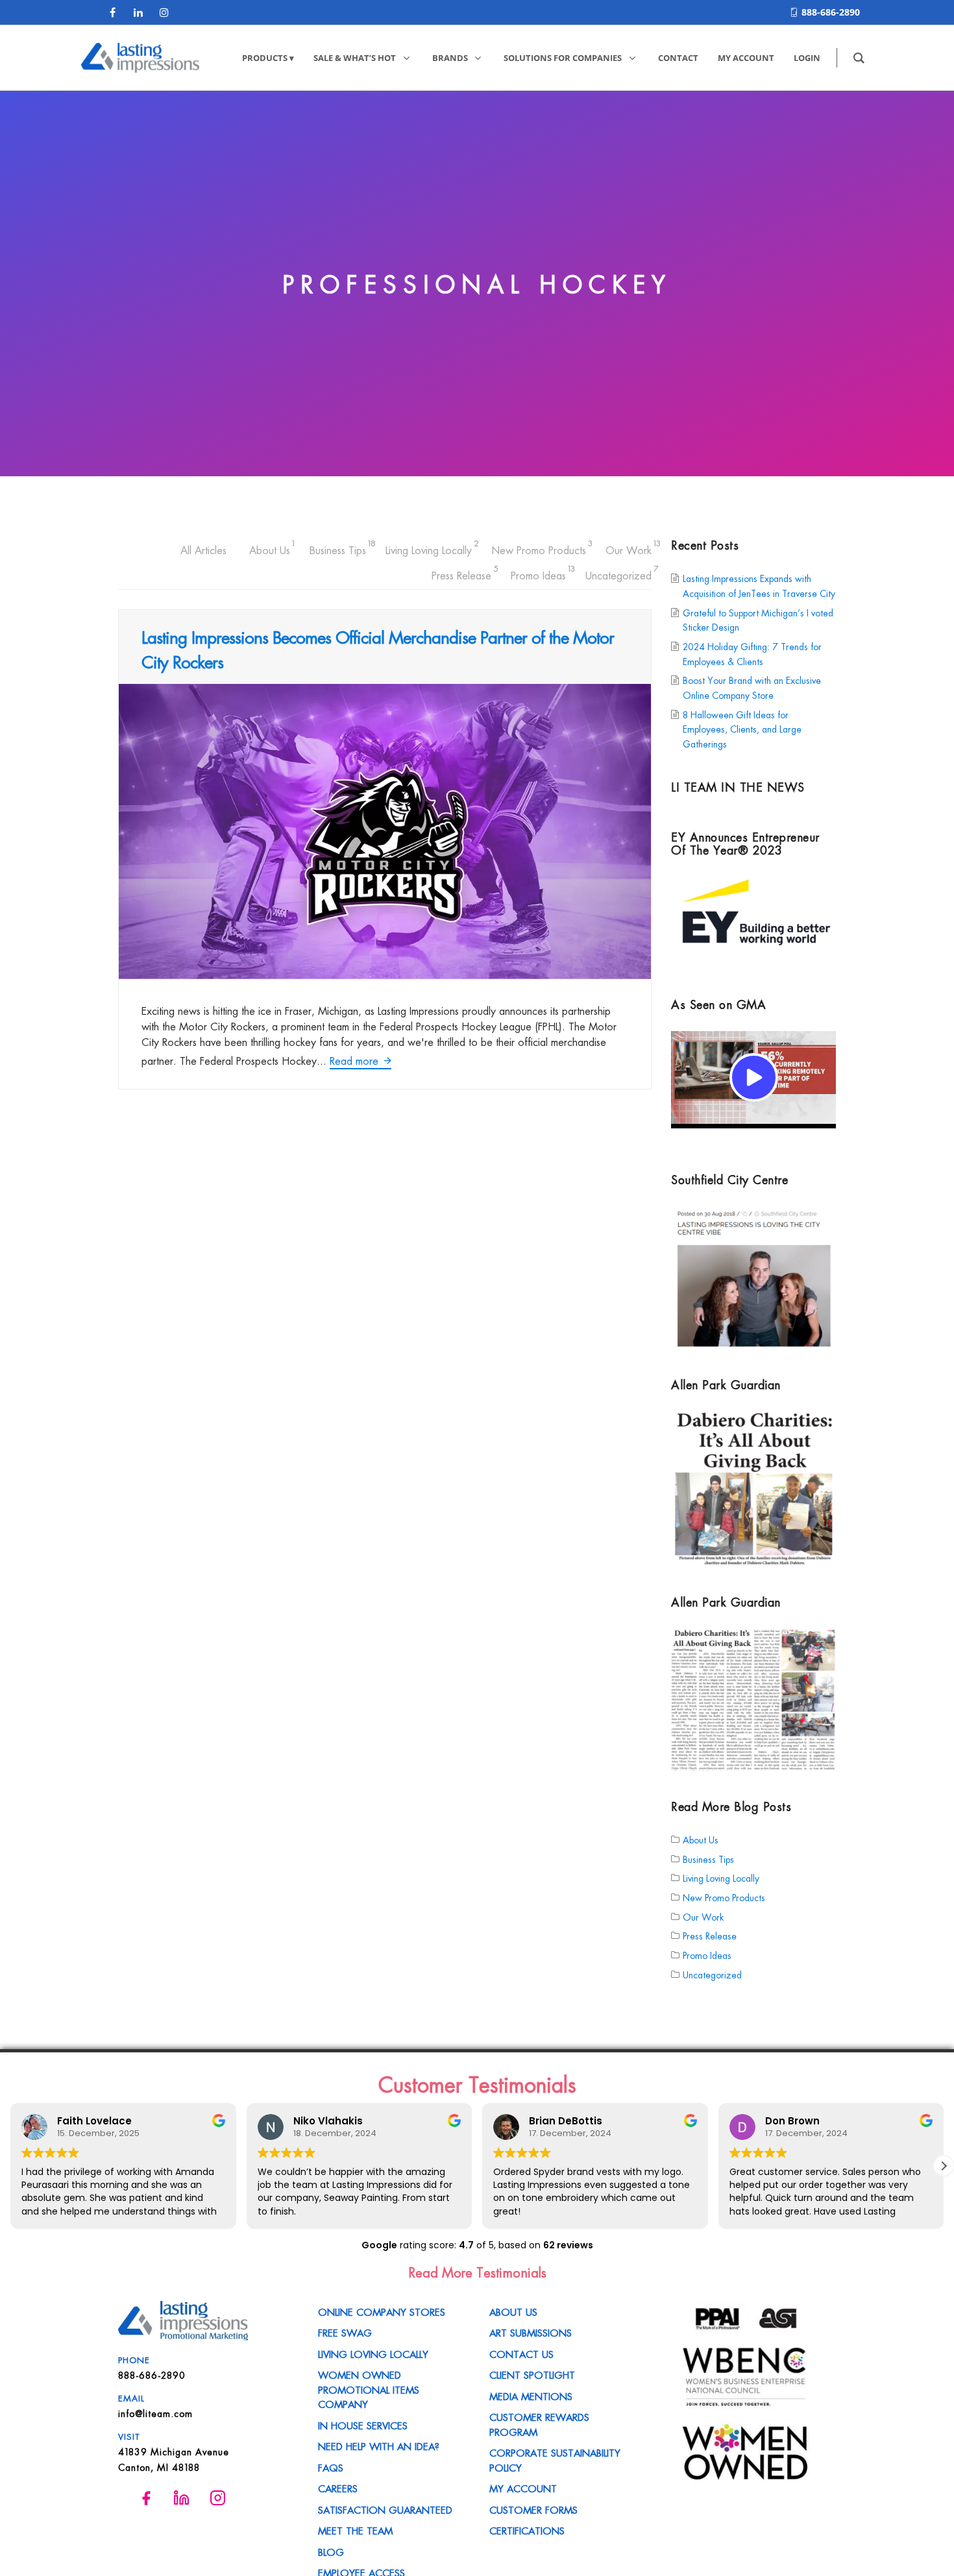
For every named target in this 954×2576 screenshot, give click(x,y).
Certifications (527, 2530)
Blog (331, 2551)
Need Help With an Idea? (379, 2446)
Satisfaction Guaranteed (385, 2509)
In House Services (363, 2425)
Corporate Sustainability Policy (555, 2460)
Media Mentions (531, 2396)
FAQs (331, 2467)
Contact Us (521, 2353)
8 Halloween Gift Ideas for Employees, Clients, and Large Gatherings (742, 729)
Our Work (629, 548)
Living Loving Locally (429, 548)
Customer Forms (533, 2509)
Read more (356, 1060)
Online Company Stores (382, 2311)
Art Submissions (531, 2332)
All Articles (203, 550)
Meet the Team (355, 2530)
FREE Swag (345, 2332)
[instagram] (164, 12)
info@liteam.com (155, 2413)
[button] (10, 2166)
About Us (270, 548)
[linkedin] (138, 12)
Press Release (461, 573)
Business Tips (338, 548)
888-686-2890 (831, 12)
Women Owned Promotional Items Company (369, 2389)
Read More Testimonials (477, 2272)
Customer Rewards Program (539, 2424)
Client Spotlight (532, 2374)
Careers (338, 2488)
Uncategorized (618, 573)
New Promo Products (539, 548)
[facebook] (112, 12)
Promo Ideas (538, 573)
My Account (523, 2488)
